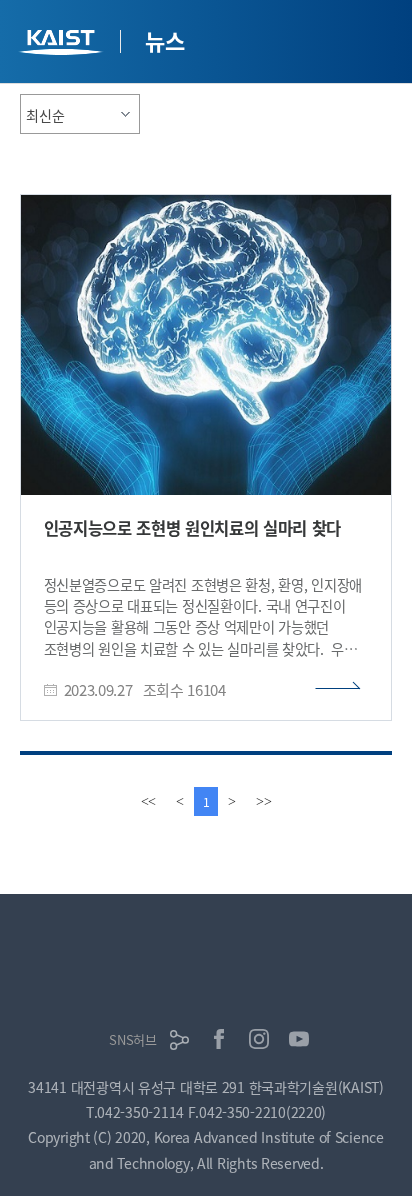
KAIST (63, 44)
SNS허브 (133, 1039)
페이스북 (219, 1039)
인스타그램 (259, 1039)
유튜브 (299, 1039)
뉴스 (164, 40)
